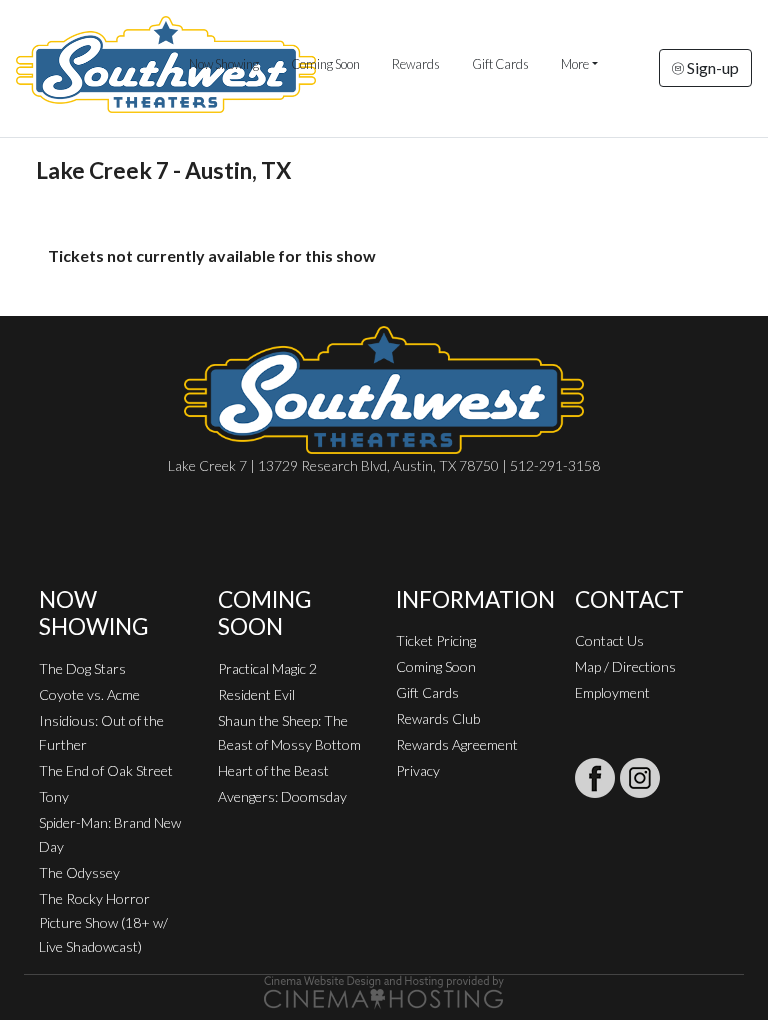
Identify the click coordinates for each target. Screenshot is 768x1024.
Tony (54, 796)
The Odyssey (79, 872)
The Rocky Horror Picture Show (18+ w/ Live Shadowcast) (103, 922)
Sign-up (711, 67)
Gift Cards (500, 64)
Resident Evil (256, 694)
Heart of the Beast (273, 770)
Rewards (416, 64)
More (575, 64)
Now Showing (224, 64)
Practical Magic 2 (267, 668)
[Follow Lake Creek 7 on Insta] (640, 778)
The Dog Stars (82, 668)
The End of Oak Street (106, 770)
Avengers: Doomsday (282, 796)
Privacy (418, 770)
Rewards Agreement (457, 744)
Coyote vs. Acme (89, 694)
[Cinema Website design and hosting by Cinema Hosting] (384, 990)
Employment (612, 692)
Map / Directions (625, 666)
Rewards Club (438, 718)
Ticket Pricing (436, 640)
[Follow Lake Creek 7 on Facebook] (595, 778)
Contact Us (609, 640)
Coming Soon (325, 64)
